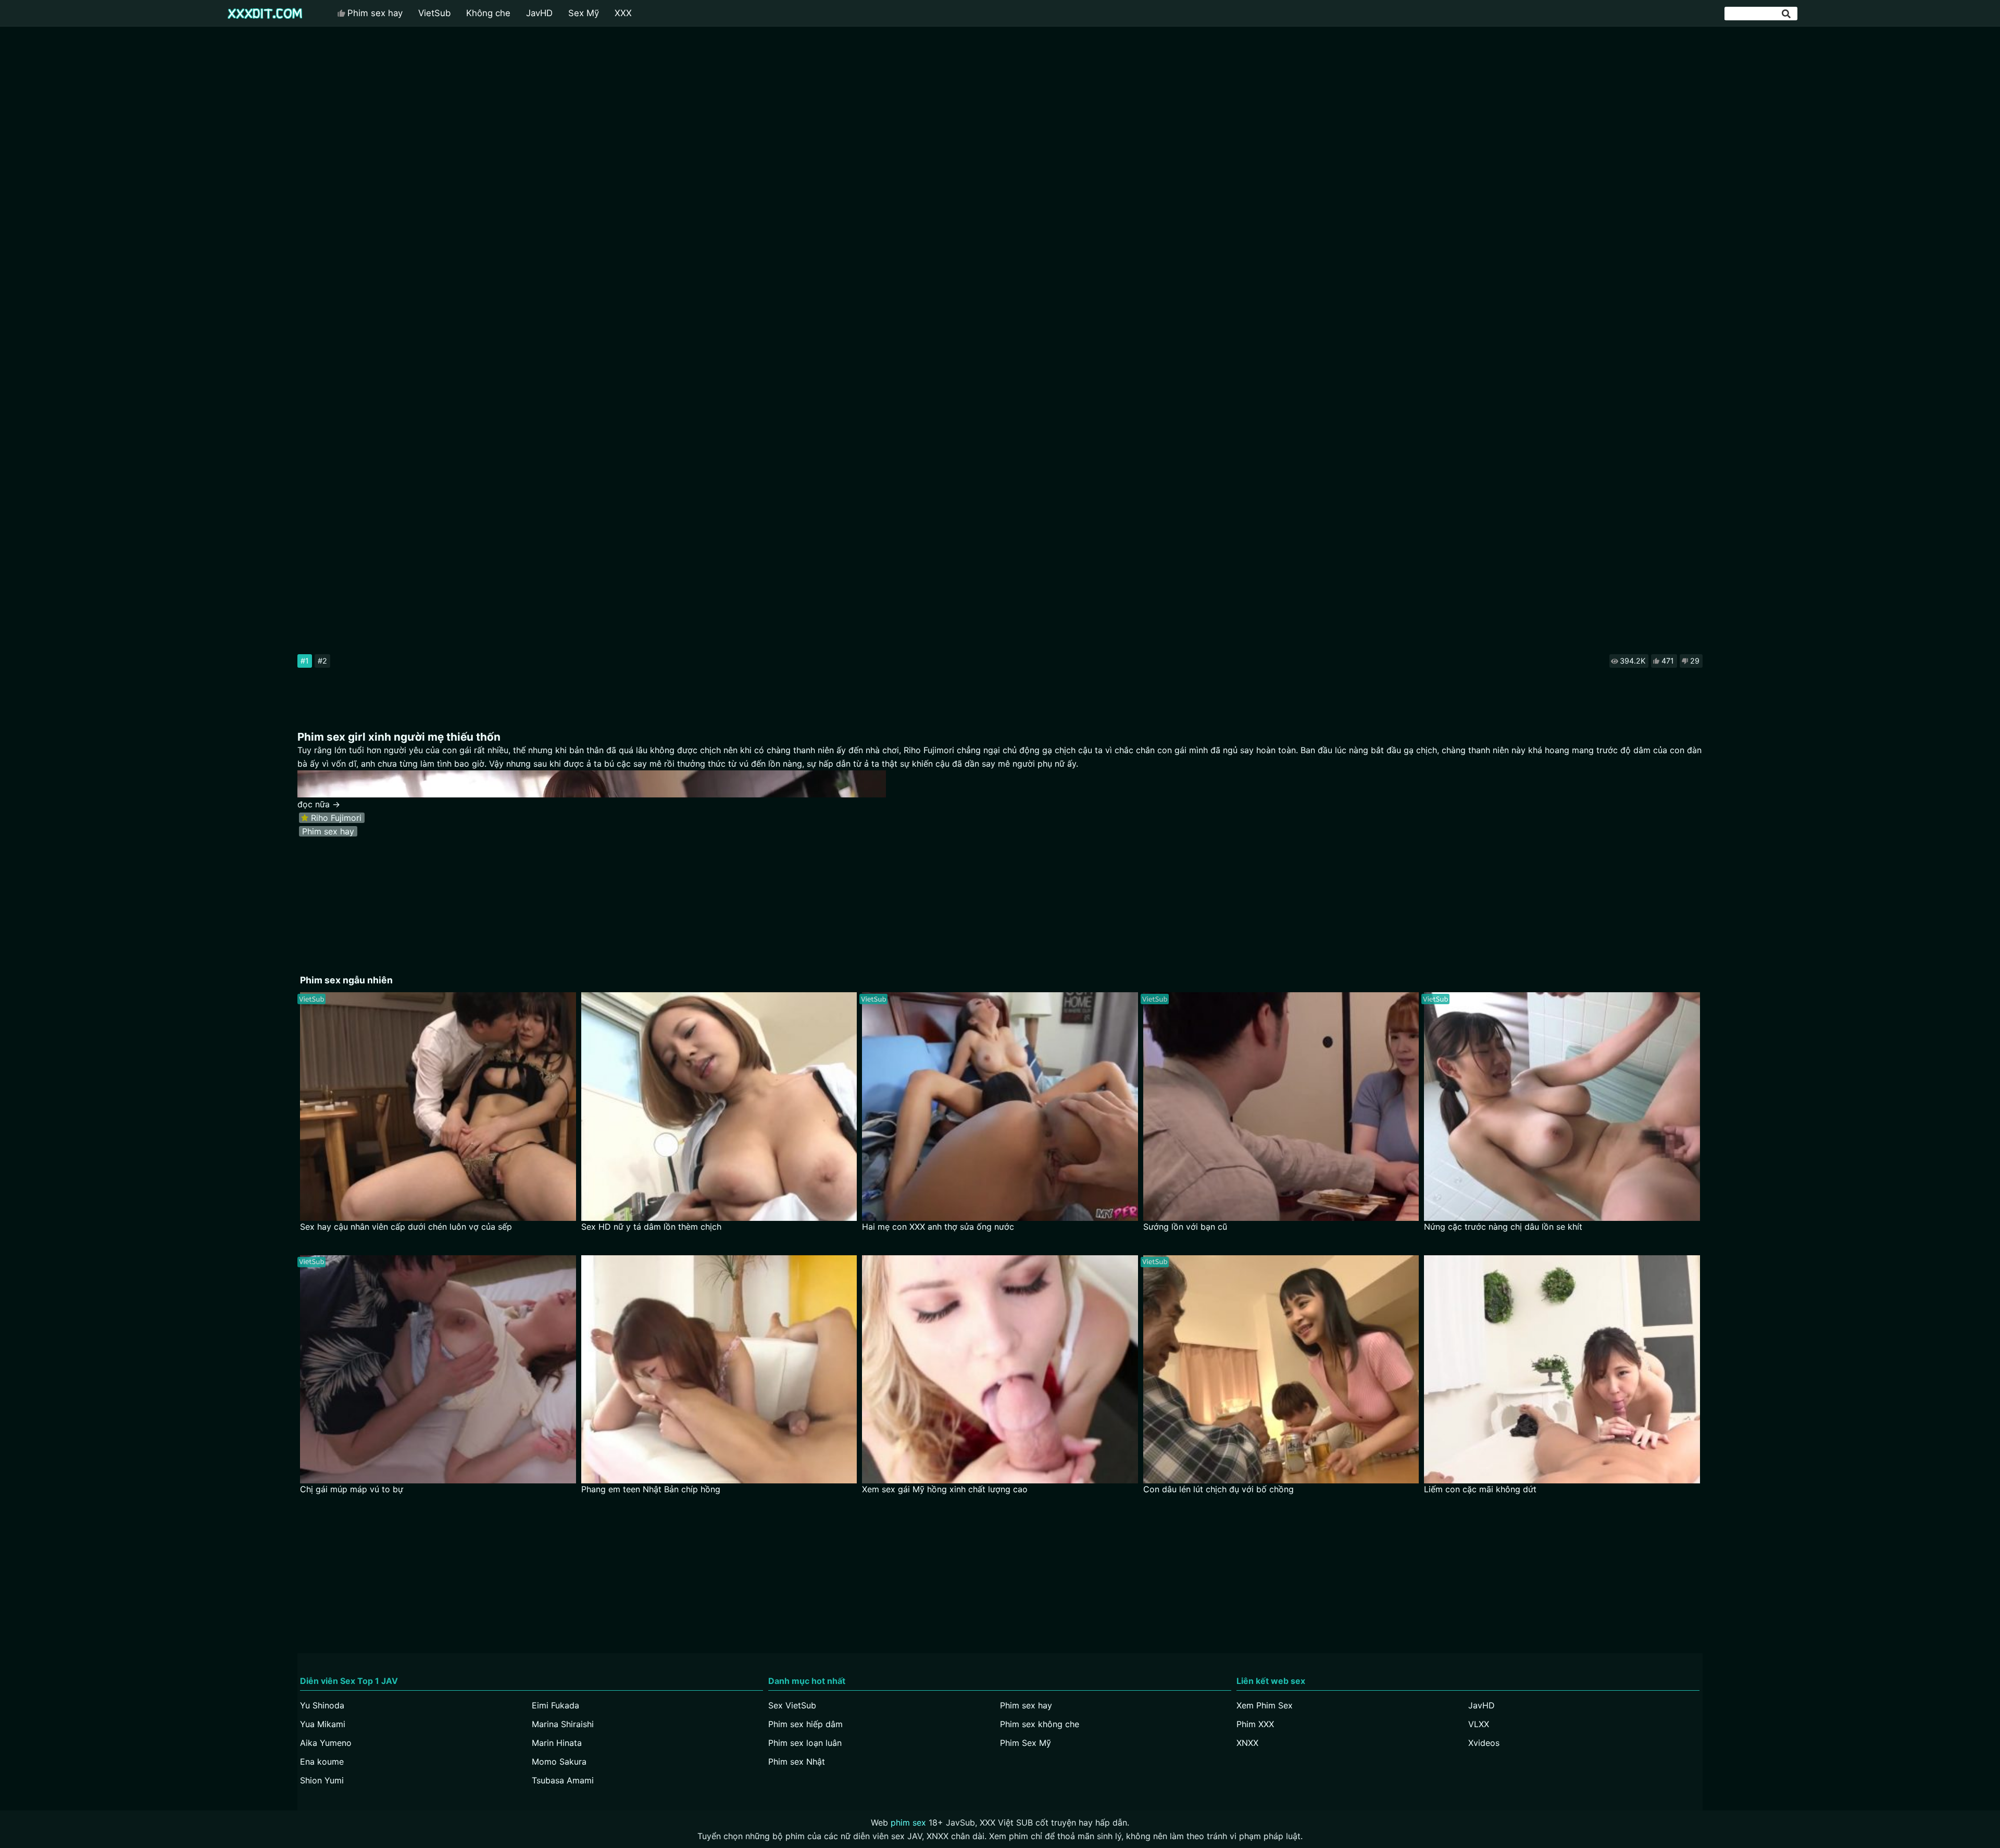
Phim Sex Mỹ (1026, 1743)
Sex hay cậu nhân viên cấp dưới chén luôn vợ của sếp (406, 1227)
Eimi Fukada (555, 1705)
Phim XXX (1255, 1724)
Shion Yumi (322, 1780)
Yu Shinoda (322, 1705)
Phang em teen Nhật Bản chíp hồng (651, 1489)
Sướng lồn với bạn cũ (1185, 1227)
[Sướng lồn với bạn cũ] (1281, 1107)
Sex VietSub (792, 1705)
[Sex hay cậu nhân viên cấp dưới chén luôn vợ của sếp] (438, 1107)
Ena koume (322, 1762)
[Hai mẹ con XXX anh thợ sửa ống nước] (1000, 1107)
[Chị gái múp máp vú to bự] (438, 1370)
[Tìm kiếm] (1787, 14)
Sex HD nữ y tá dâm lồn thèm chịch (651, 1227)
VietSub (434, 13)
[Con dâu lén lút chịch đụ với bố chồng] (1281, 1370)
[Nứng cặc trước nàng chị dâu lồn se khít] (1562, 1107)
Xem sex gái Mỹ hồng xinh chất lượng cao (945, 1489)
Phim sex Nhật (797, 1762)
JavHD (539, 13)
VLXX (1479, 1724)
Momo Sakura (559, 1762)
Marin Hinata (557, 1743)
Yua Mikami (323, 1724)
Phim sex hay (375, 13)
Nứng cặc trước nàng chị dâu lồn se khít (1503, 1227)
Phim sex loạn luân (805, 1743)
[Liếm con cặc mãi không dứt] (1562, 1370)
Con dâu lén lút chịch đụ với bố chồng (1218, 1489)
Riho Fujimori (336, 818)
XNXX (1247, 1743)
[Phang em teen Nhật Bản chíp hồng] (719, 1370)
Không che (488, 13)
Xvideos (1484, 1743)
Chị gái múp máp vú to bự (352, 1489)
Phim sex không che (1040, 1724)
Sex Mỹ (584, 13)
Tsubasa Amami (563, 1780)
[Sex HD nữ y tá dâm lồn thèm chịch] (719, 1107)
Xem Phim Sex (1265, 1705)
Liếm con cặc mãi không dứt (1480, 1489)
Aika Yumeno (326, 1743)
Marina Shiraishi (563, 1724)
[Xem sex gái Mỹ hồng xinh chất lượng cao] (1000, 1370)
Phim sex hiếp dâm (805, 1724)
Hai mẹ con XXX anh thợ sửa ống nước (938, 1227)
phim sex (908, 1822)
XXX (623, 13)
